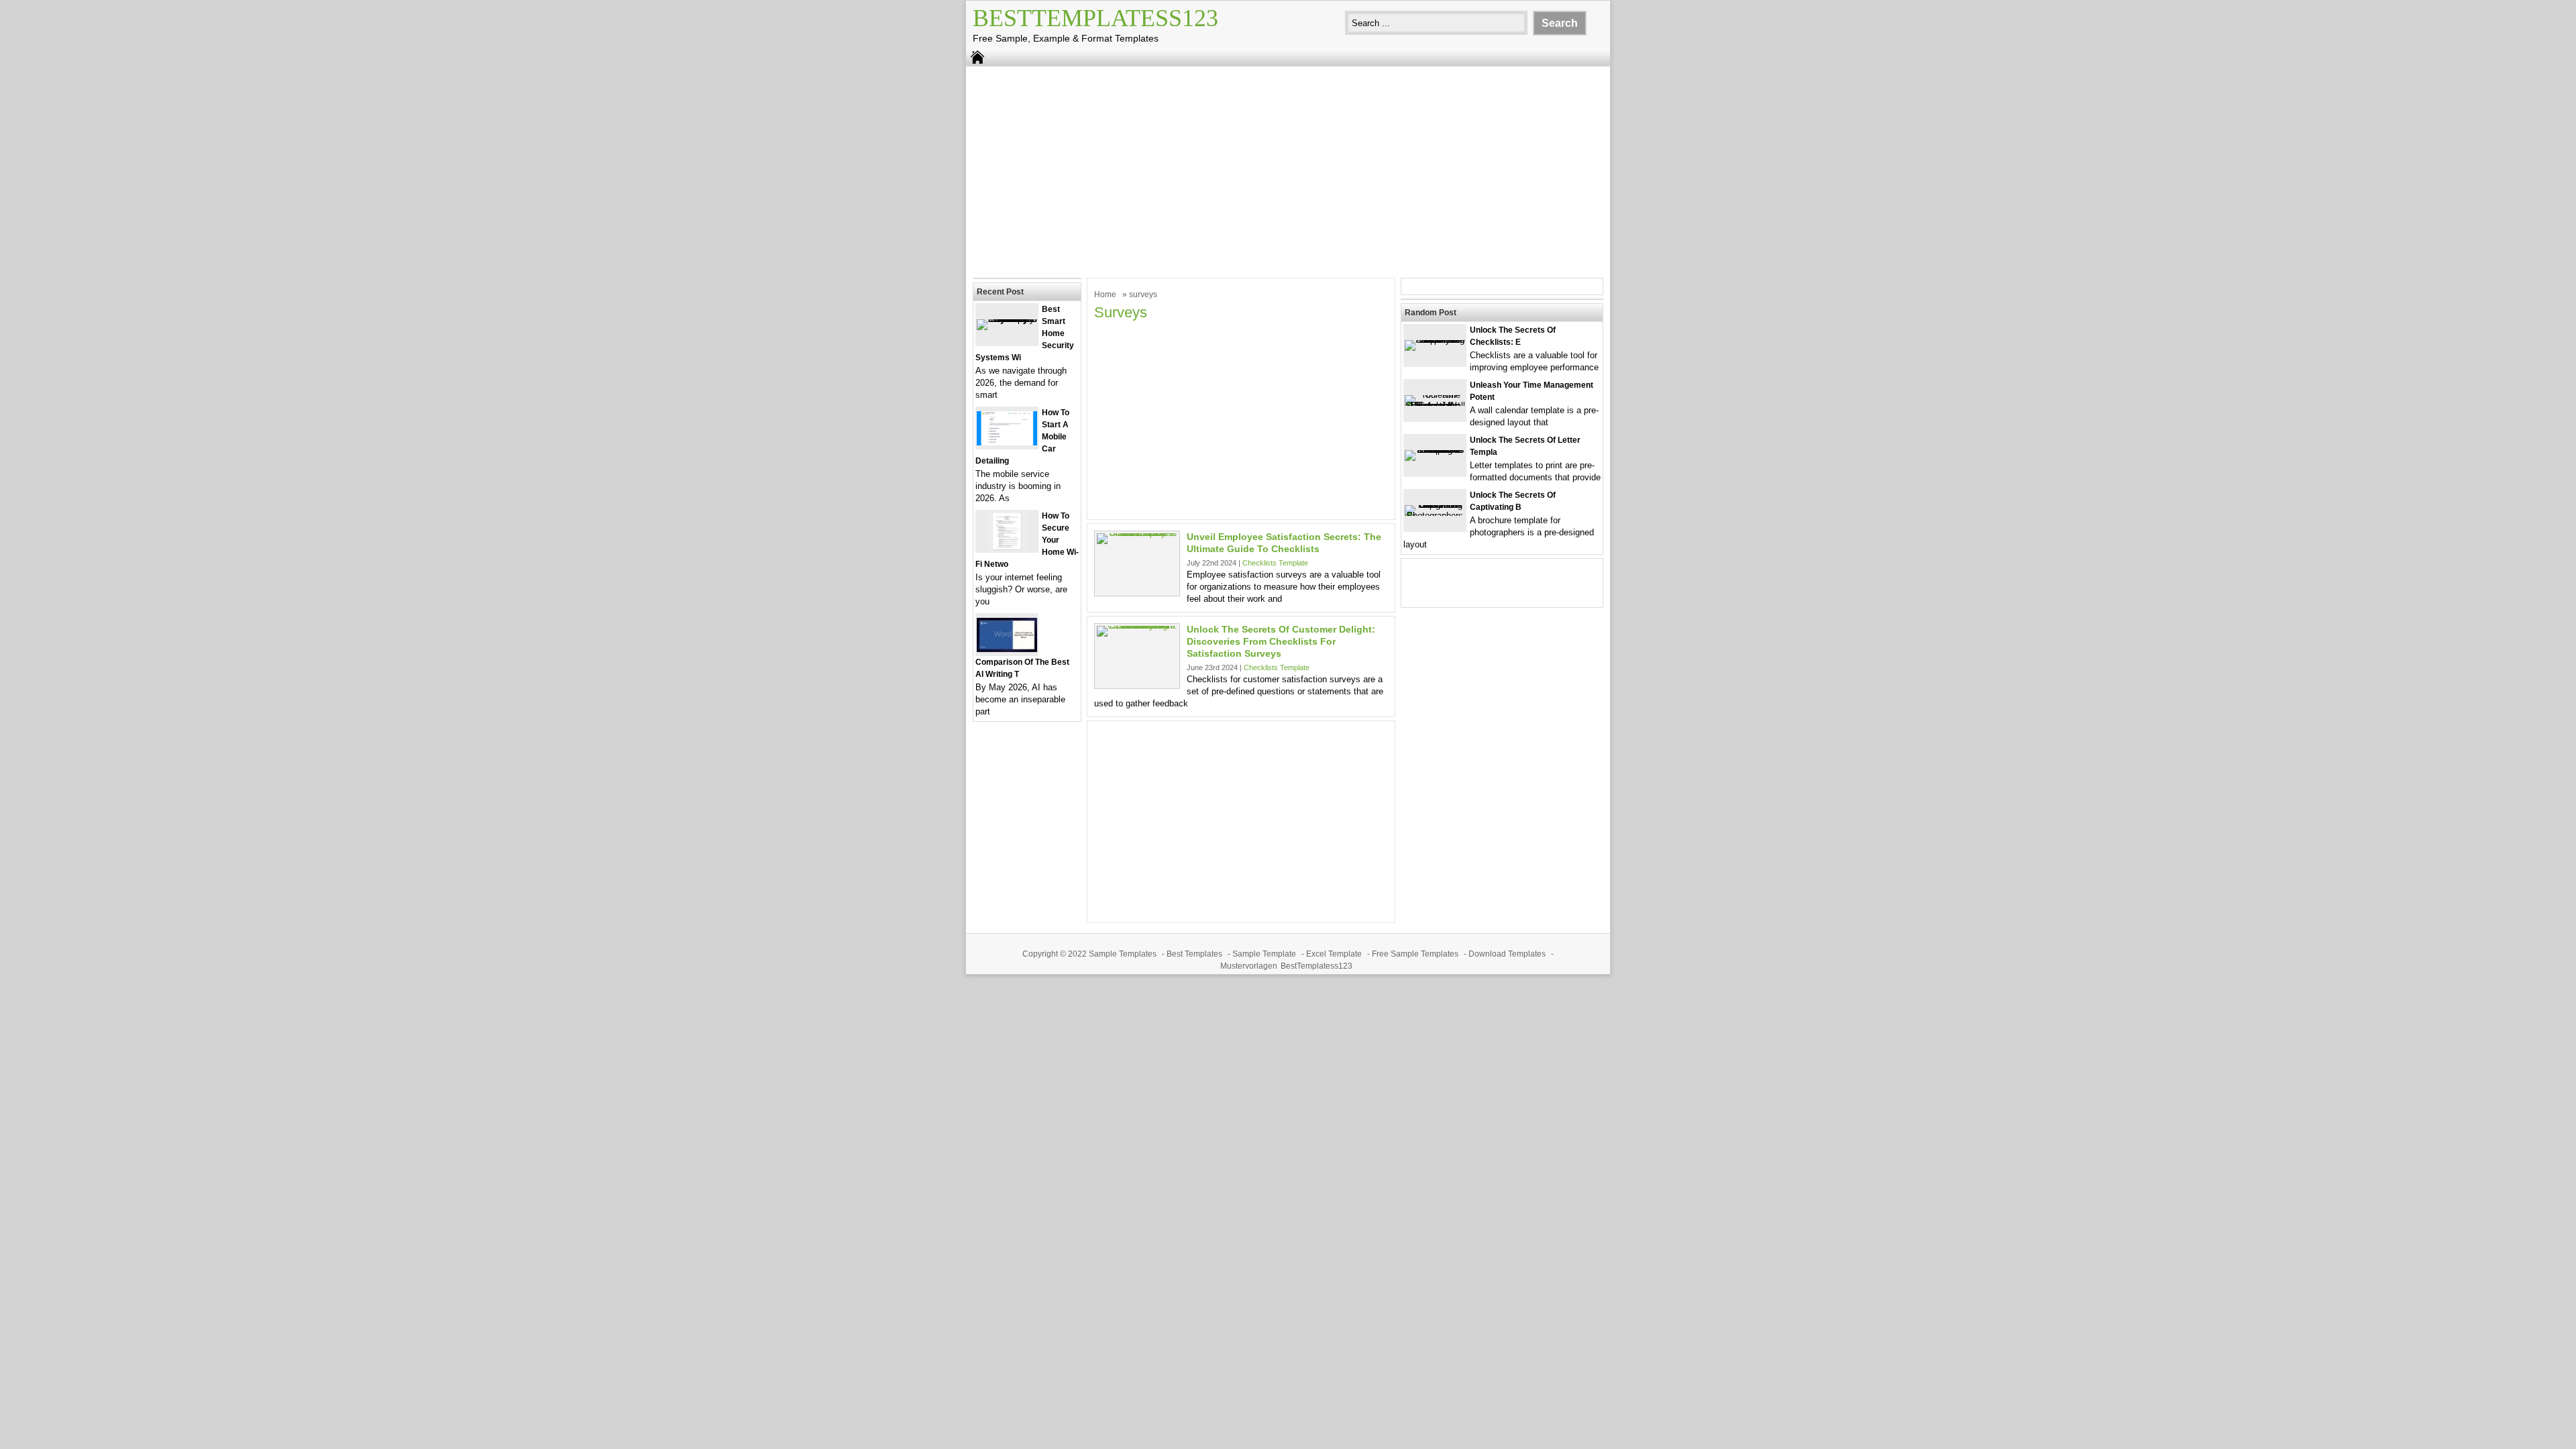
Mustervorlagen (1249, 966)
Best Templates (1194, 954)
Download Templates (1507, 954)
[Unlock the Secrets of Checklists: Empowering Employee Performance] (1435, 340)
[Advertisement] (1288, 170)
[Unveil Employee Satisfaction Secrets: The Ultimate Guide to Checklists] (1137, 533)
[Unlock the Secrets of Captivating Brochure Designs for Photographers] (1435, 516)
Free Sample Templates (1415, 954)
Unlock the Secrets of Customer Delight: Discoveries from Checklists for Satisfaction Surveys (1281, 641)
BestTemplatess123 (1095, 18)
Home (1105, 294)
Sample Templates (1123, 954)
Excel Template (1334, 954)
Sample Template (1264, 954)
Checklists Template (1275, 563)
